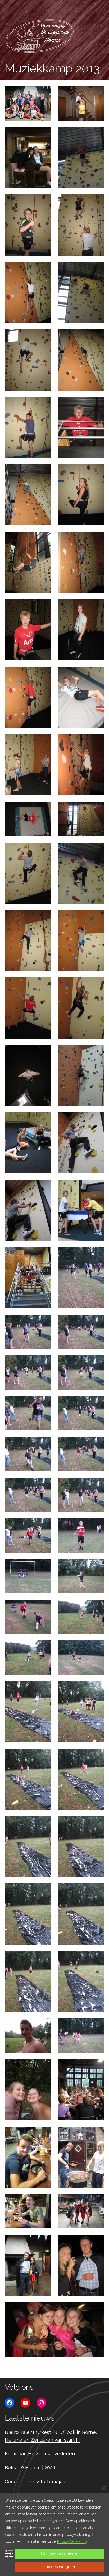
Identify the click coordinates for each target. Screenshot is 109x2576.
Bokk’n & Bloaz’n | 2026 (30, 2468)
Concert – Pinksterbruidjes (35, 2482)
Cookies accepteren (60, 2554)
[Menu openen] (54, 8)
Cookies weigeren (59, 2567)
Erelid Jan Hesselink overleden (40, 2454)
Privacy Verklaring (72, 2541)
